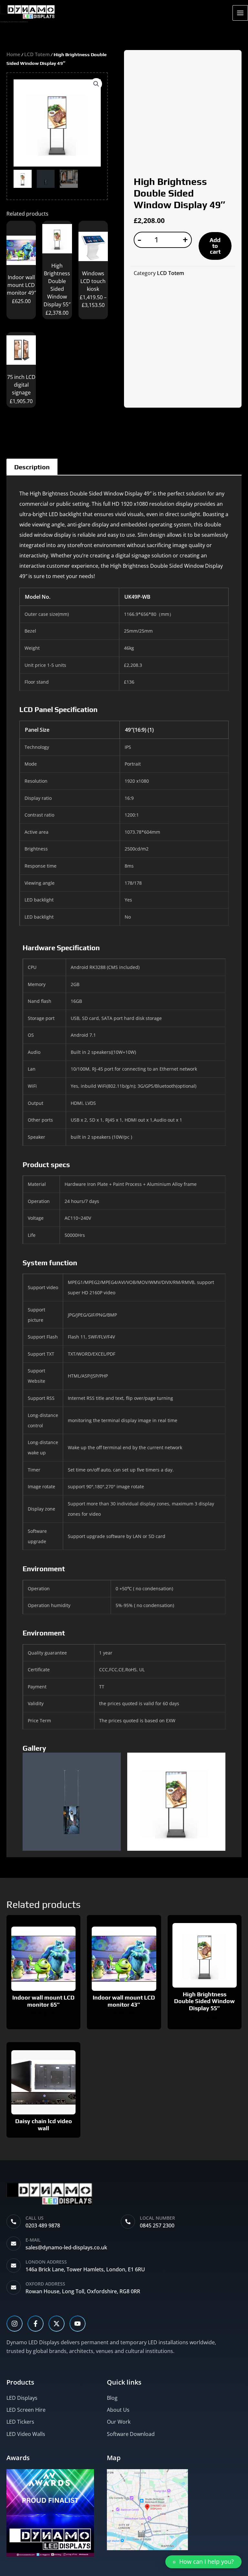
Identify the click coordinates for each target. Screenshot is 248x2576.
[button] (96, 84)
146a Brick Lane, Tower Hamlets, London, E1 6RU (85, 2269)
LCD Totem (37, 54)
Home (13, 54)
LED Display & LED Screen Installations (14, 22)
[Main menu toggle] (240, 13)
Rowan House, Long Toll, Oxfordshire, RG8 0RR (83, 2291)
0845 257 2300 (157, 2225)
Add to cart (215, 246)
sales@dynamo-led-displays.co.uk (66, 2247)
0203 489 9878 (43, 2225)
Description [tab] (32, 467)
